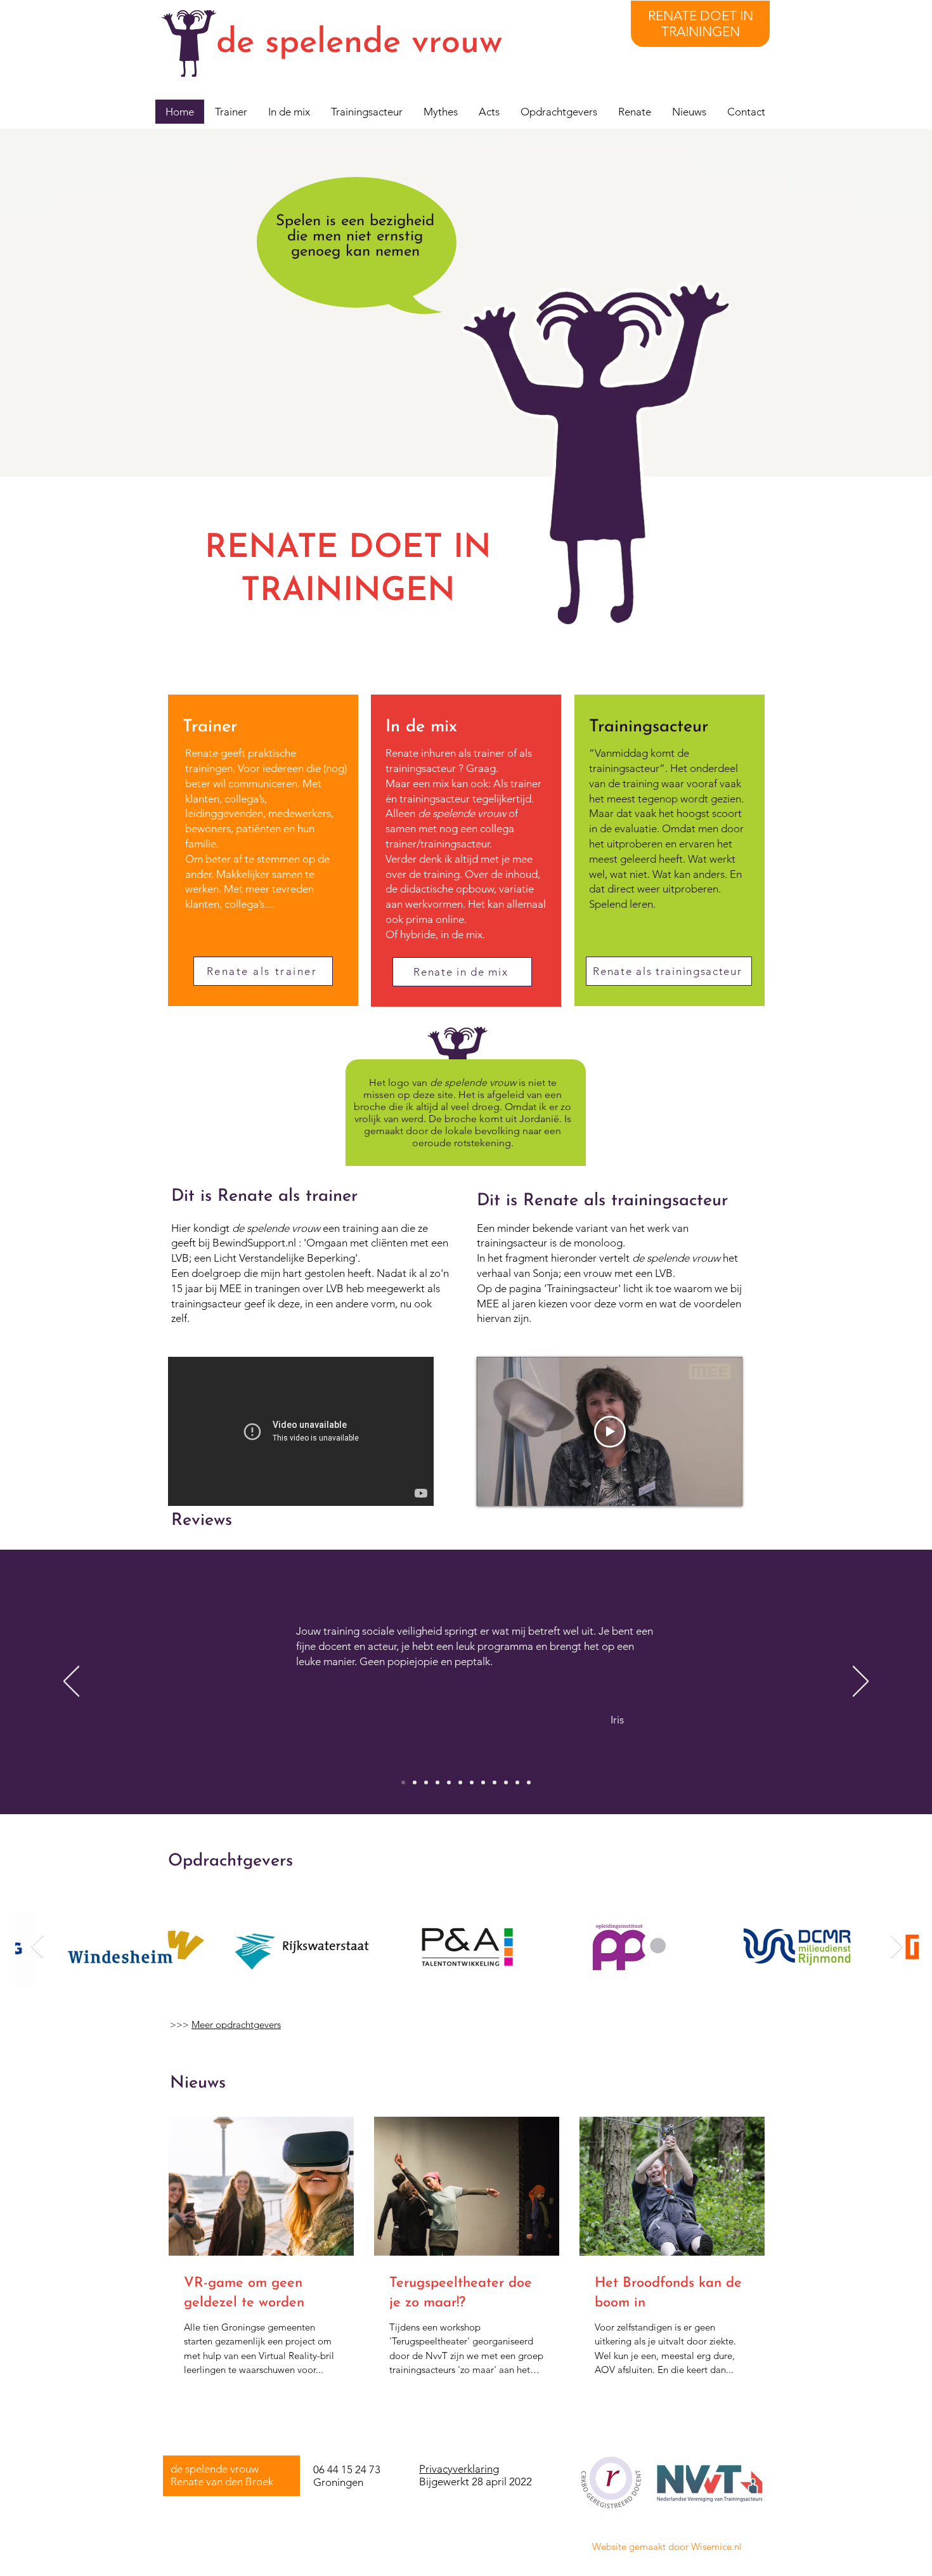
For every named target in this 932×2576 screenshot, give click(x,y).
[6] (460, 1782)
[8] (483, 1782)
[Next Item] (897, 1947)
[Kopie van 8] (495, 1782)
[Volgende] (861, 1682)
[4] (437, 1782)
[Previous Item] (37, 1947)
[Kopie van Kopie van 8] (506, 1782)
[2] (415, 1782)
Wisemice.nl (716, 2547)
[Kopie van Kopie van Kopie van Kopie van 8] (517, 1782)
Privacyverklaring (459, 2469)
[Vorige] (71, 1682)
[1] (403, 1782)
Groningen (338, 2482)
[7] (472, 1782)
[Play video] (610, 1432)
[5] (449, 1782)
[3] (426, 1782)
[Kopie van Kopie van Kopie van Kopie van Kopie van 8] (529, 1782)
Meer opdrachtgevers (236, 2024)
